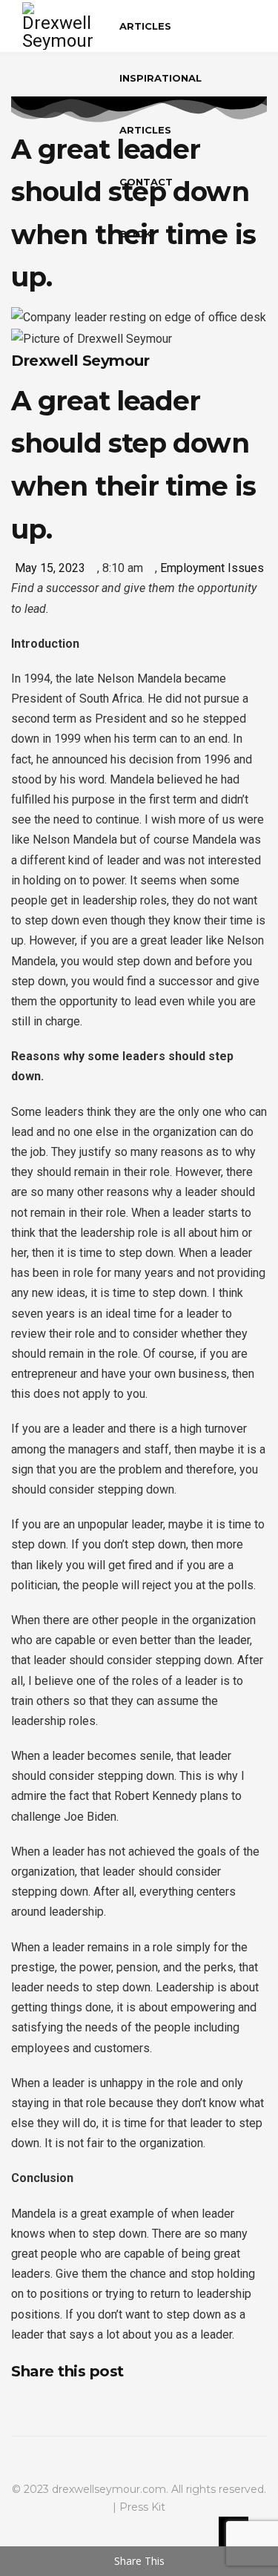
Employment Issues (212, 568)
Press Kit (142, 2507)
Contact (146, 182)
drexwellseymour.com (109, 2489)
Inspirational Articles (160, 104)
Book (136, 234)
